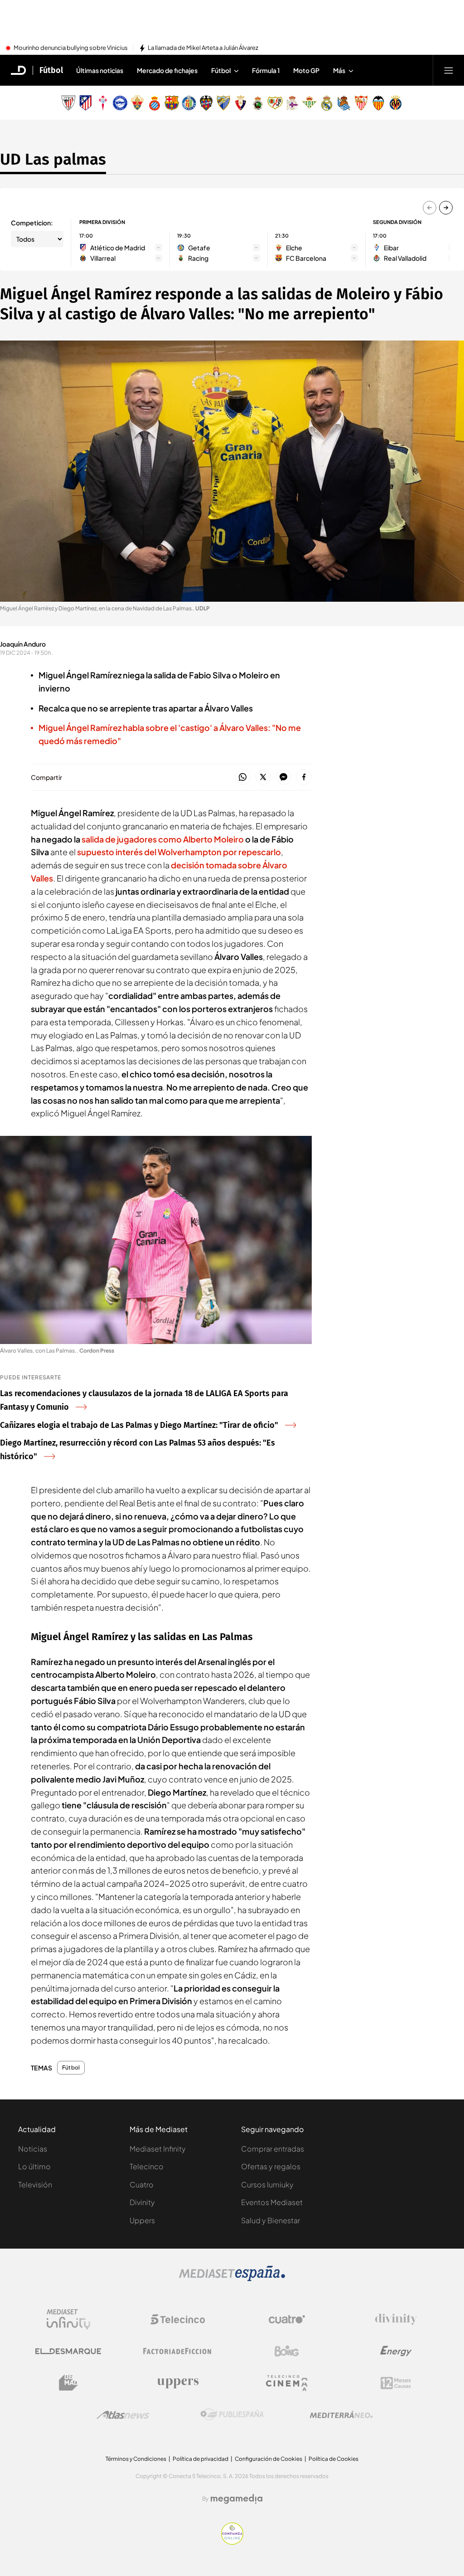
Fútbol (51, 70)
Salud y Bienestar (271, 2220)
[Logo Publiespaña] (232, 2415)
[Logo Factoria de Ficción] (178, 2351)
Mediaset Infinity (158, 2149)
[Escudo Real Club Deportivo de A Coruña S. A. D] (292, 103)
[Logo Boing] (287, 2351)
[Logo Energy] (396, 2351)
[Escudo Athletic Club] (68, 103)
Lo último (34, 2166)
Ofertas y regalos (271, 2166)
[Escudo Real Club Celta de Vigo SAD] (103, 103)
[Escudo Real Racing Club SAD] (258, 103)
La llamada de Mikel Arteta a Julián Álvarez (203, 48)
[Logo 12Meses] (396, 2383)
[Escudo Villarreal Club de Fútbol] (396, 103)
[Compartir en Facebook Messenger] (283, 777)
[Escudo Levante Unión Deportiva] (206, 103)
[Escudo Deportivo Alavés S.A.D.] (120, 103)
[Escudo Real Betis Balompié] (309, 103)
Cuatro (142, 2184)
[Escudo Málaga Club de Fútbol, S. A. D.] (223, 103)
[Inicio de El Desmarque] (19, 70)
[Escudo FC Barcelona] (172, 103)
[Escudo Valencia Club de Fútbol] (378, 103)
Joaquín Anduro (23, 644)
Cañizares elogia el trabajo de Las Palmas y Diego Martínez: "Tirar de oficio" (139, 1425)
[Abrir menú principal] (449, 70)
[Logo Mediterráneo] (341, 2415)
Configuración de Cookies (268, 2459)
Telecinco (147, 2166)
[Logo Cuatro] (287, 2319)
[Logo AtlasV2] (123, 2415)
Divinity (142, 2202)
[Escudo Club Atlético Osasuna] (241, 103)
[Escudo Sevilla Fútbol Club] (361, 103)
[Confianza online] (232, 2542)
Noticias (33, 2149)
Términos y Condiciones (136, 2459)
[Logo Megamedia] (237, 2499)
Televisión (35, 2184)
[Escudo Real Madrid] (327, 103)
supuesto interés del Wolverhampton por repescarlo (179, 852)
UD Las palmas (53, 159)
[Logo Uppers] (178, 2383)
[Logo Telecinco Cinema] (287, 2383)
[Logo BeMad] (68, 2383)
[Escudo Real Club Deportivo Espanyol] (155, 103)
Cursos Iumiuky (267, 2184)
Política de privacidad (201, 2459)
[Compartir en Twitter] (263, 777)
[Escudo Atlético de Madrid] (86, 103)
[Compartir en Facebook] (304, 777)
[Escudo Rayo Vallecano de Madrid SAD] (275, 103)
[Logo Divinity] (396, 2319)
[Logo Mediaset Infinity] (68, 2319)
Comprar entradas (273, 2149)
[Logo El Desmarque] (68, 2351)
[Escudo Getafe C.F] (189, 103)
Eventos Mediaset (272, 2202)
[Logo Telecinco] (178, 2319)
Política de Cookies (333, 2459)
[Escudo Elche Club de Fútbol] (137, 103)
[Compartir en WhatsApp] (243, 777)
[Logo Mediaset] (232, 2279)
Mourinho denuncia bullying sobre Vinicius (71, 48)
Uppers (142, 2220)
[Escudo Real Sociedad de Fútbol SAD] (344, 103)
